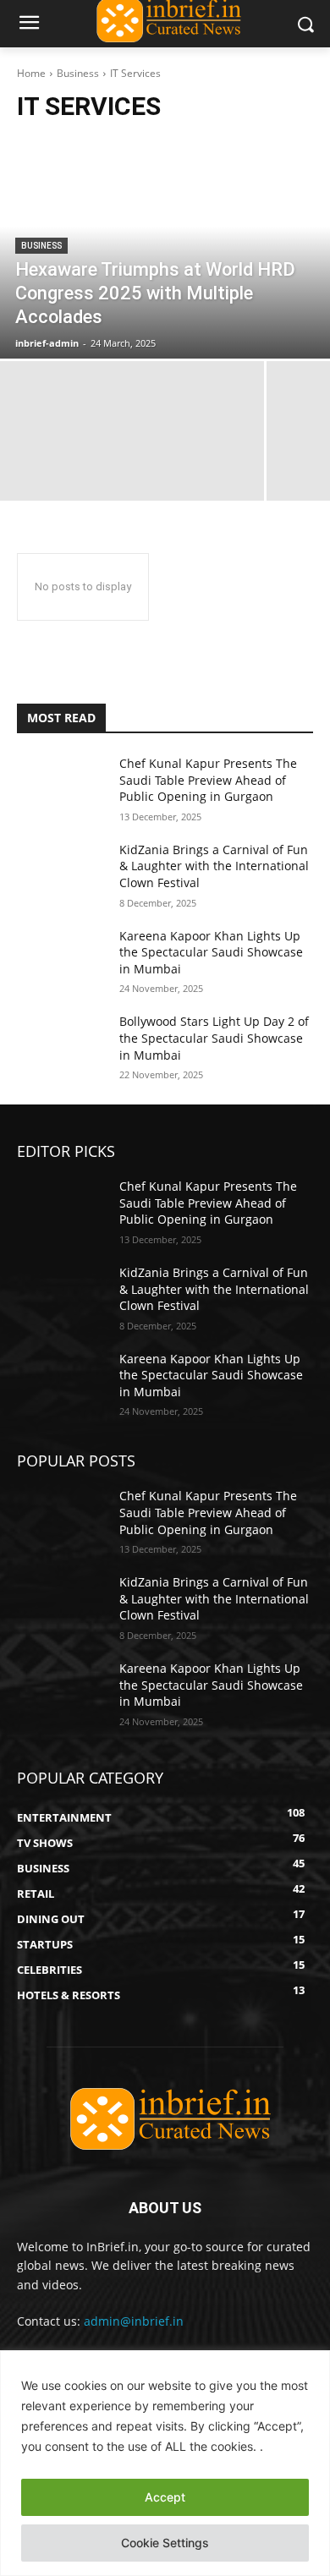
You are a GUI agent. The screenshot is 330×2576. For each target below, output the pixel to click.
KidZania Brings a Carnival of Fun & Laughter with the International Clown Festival (214, 866)
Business (78, 73)
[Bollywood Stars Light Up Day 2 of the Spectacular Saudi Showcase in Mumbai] (61, 1044)
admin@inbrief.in (134, 2321)
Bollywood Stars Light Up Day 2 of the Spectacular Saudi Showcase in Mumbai (214, 1038)
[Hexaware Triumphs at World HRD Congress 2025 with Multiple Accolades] (165, 249)
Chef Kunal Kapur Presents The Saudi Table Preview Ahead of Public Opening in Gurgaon (208, 780)
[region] (165, 2463)
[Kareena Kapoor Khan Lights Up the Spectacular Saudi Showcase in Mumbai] (61, 959)
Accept (165, 2497)
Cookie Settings (165, 2543)
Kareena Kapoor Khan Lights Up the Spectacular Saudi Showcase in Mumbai (211, 952)
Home (31, 73)
